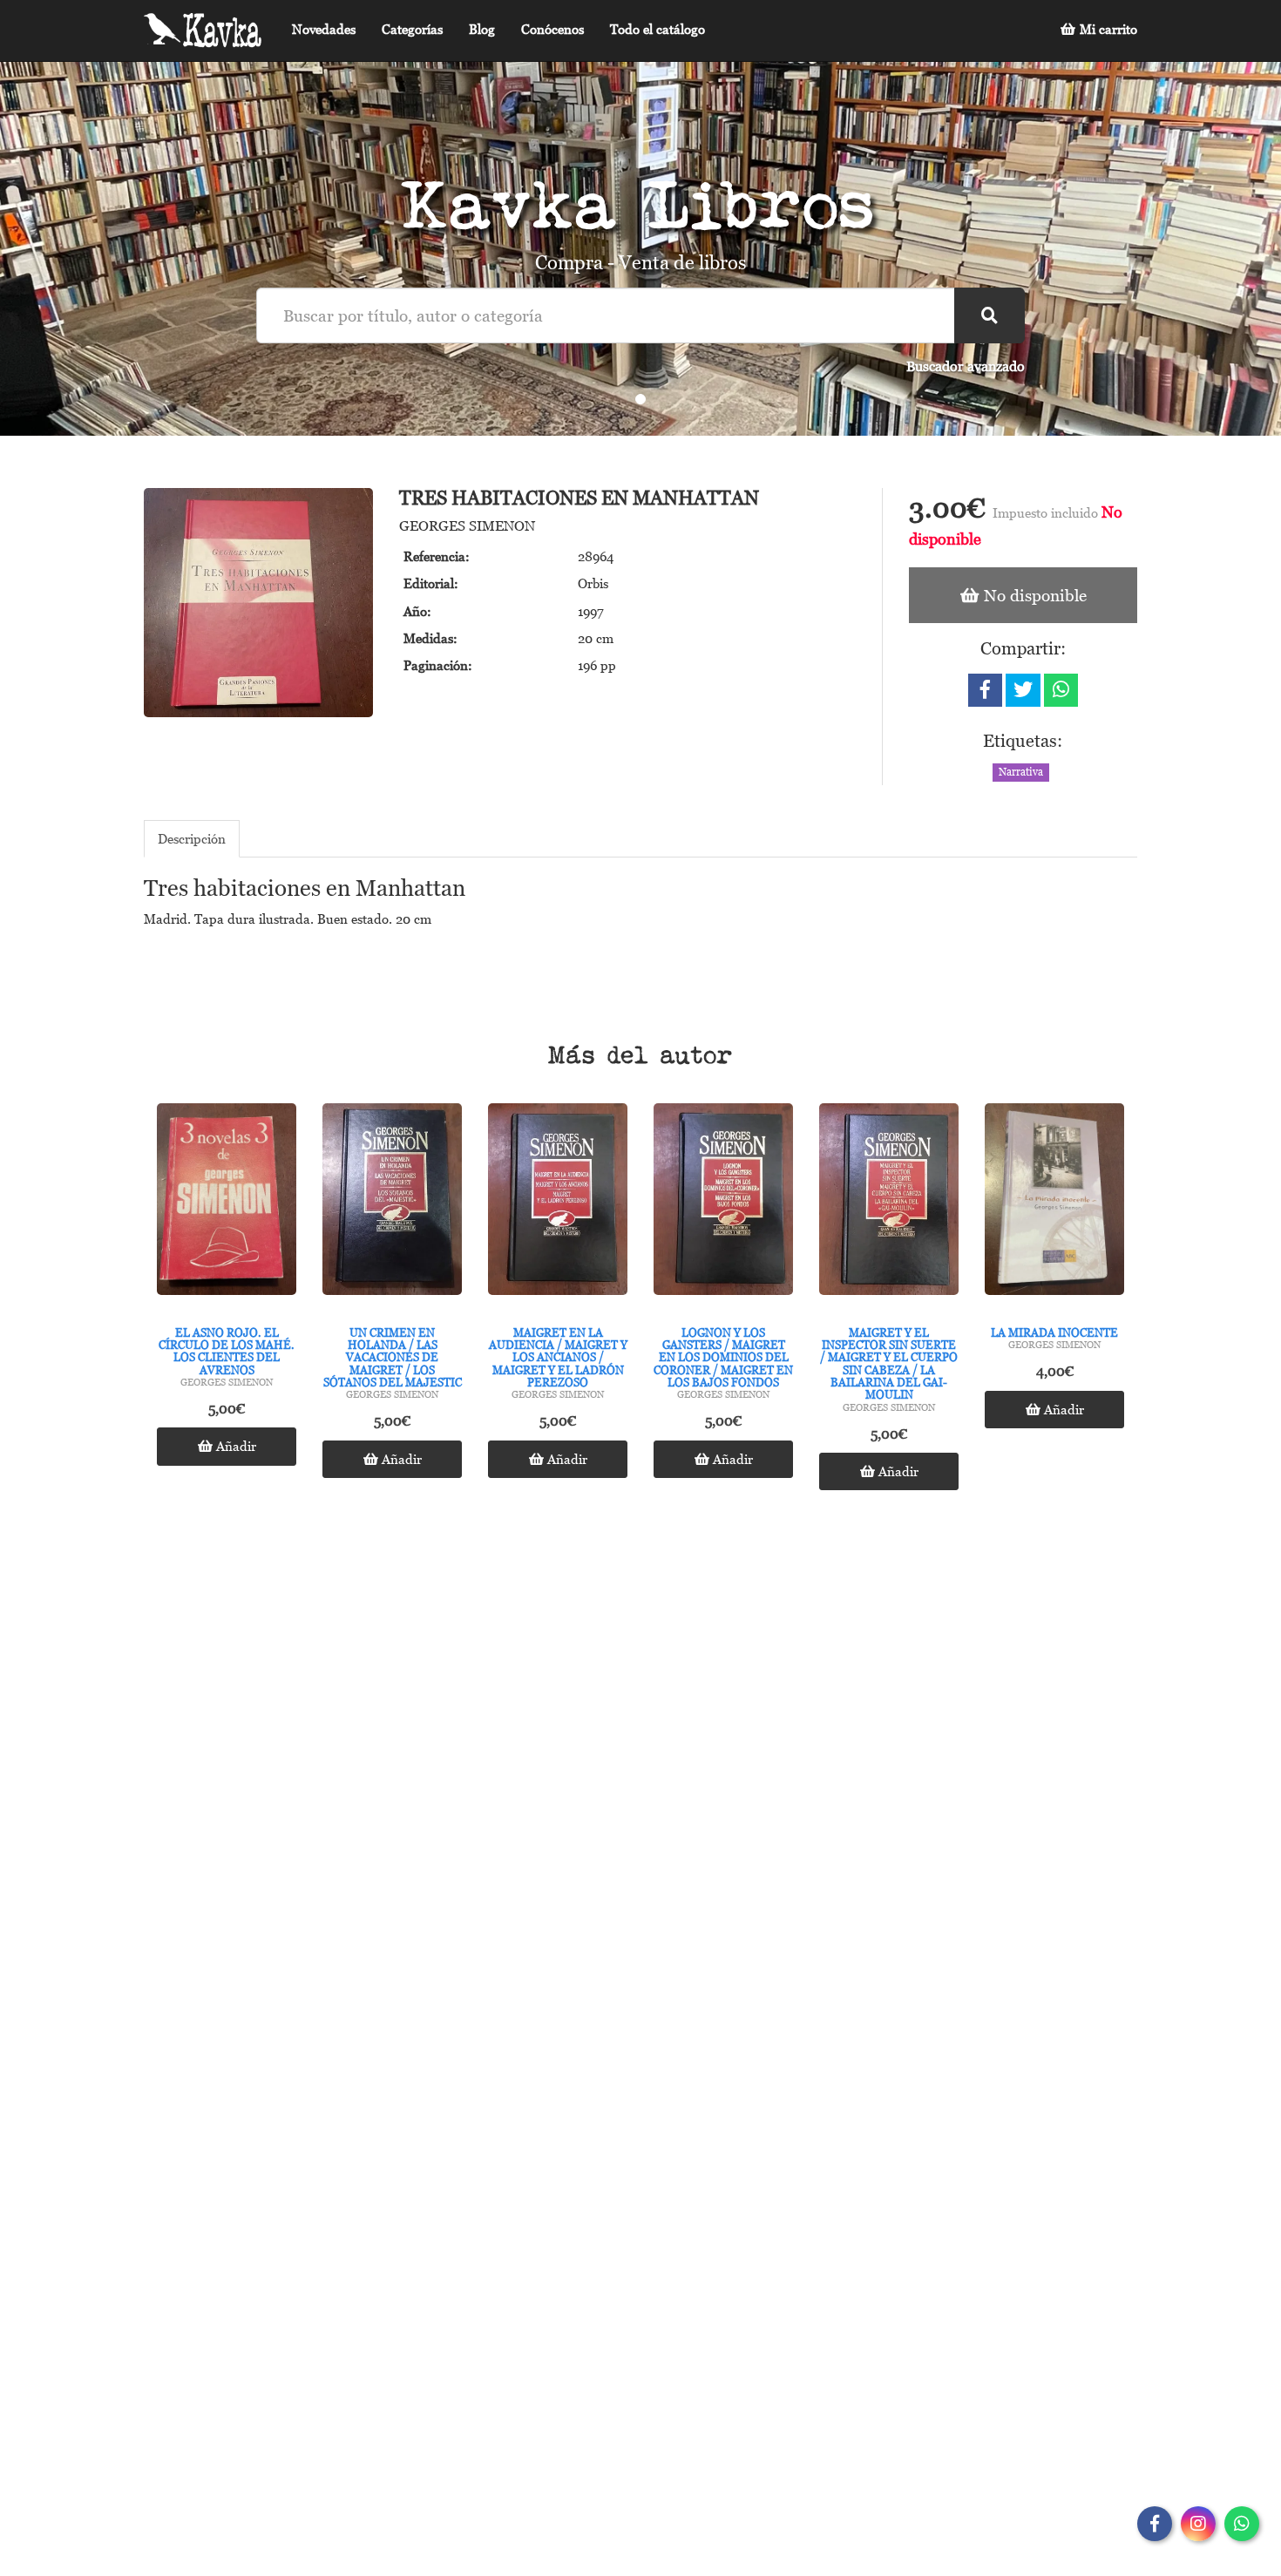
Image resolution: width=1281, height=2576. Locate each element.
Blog (482, 29)
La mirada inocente (1054, 1332)
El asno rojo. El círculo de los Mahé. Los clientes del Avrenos (227, 1351)
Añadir (234, 1446)
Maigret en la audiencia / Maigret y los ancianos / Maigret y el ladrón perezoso (558, 1357)
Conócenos (552, 29)
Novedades (324, 29)
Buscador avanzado (966, 366)
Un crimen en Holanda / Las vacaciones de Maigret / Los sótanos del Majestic (393, 1357)
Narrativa (1021, 772)
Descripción (192, 838)
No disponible (1033, 595)
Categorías (412, 29)
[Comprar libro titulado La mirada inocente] (1054, 1203)
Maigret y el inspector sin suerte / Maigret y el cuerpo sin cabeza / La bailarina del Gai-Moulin (889, 1363)
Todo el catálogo (657, 29)
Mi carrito (1107, 29)
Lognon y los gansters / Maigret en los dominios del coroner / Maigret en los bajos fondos (723, 1357)
